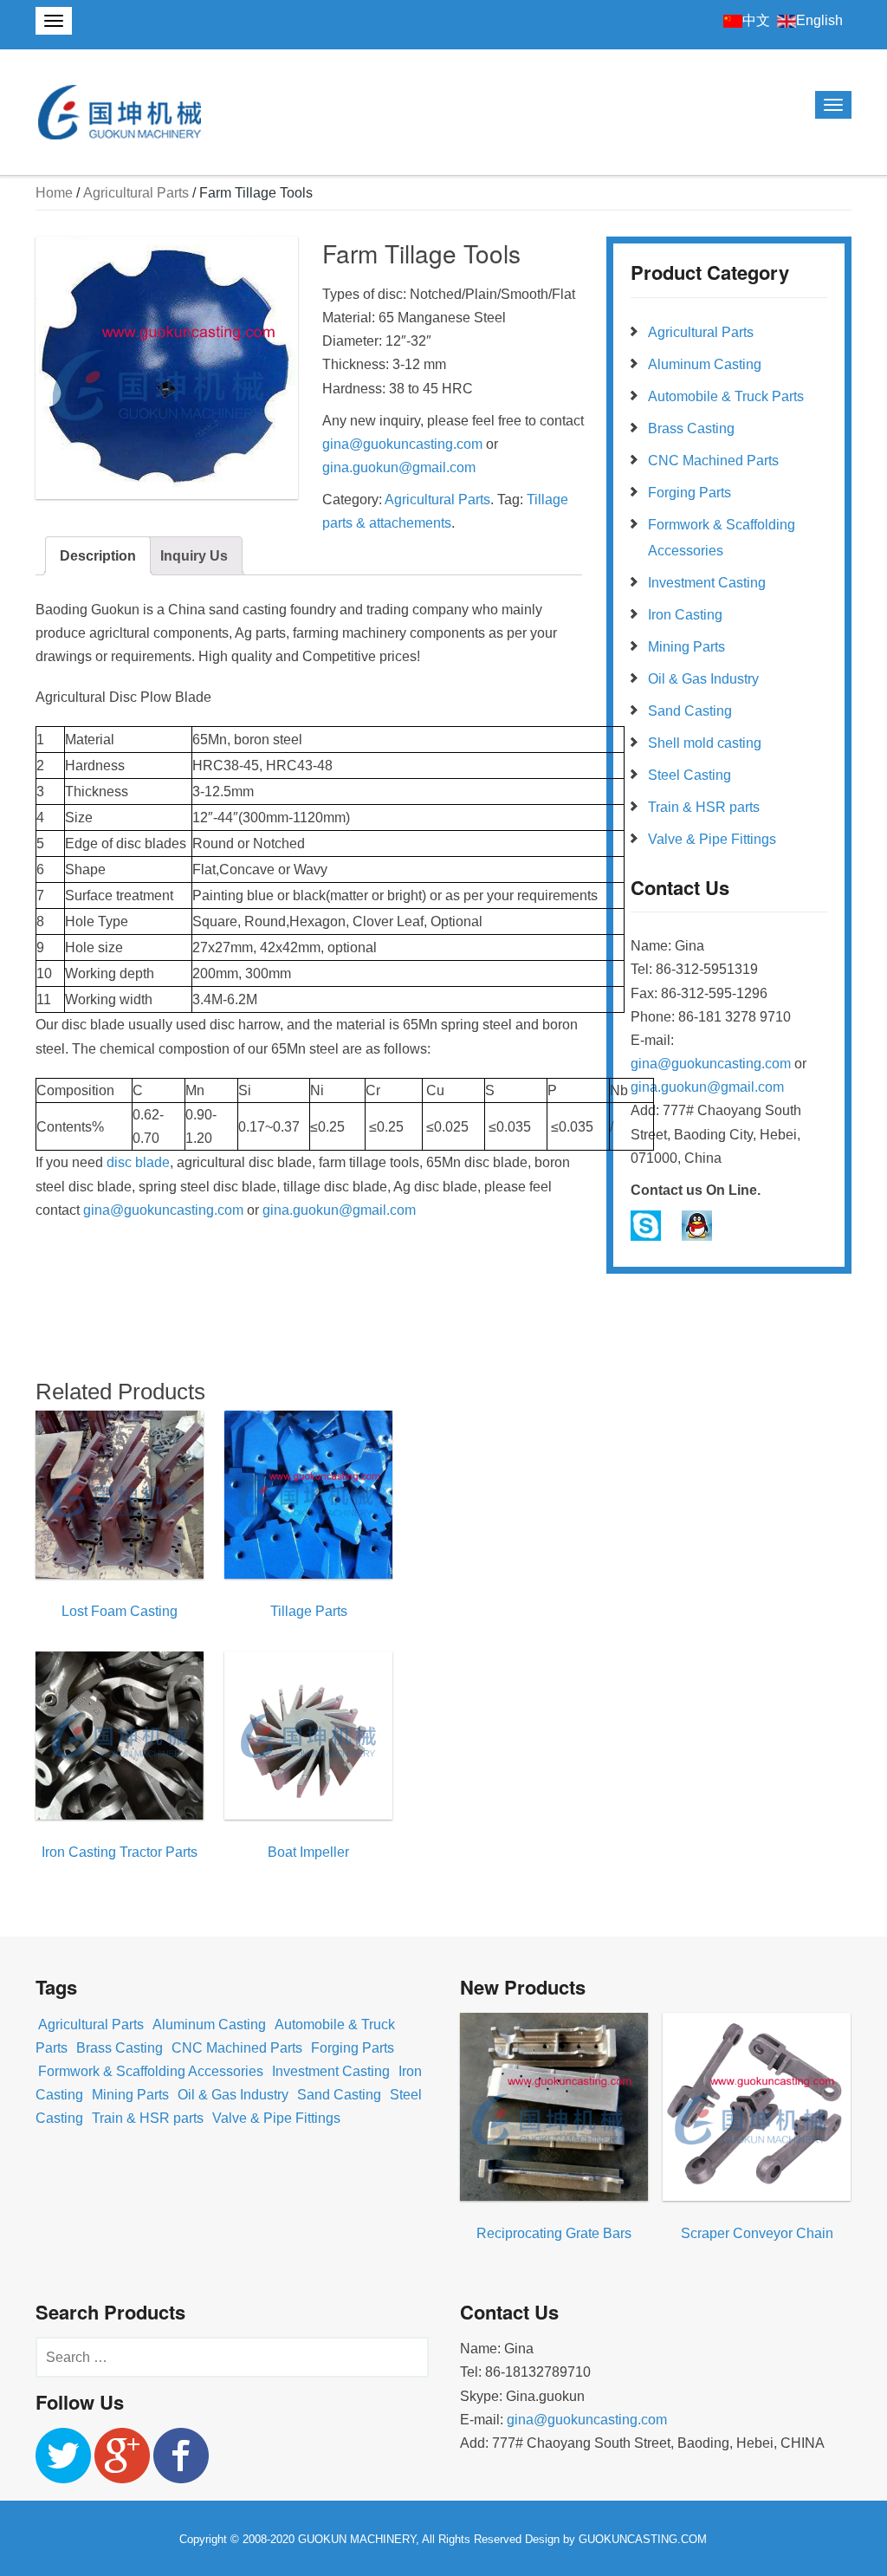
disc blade (138, 1162)
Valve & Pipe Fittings (712, 839)
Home (54, 193)
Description (98, 556)
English (819, 20)
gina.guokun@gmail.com (401, 467)
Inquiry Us (194, 556)
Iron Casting (685, 615)
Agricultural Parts (136, 193)
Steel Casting (690, 775)
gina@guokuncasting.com (402, 444)
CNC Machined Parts (713, 461)
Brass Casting (691, 428)
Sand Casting (690, 711)
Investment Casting (707, 583)
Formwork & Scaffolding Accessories (151, 2071)
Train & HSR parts (704, 807)
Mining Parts (686, 647)
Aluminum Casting (705, 364)
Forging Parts (690, 493)
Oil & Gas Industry (703, 679)
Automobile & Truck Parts (726, 396)
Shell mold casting (705, 743)
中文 (756, 20)
